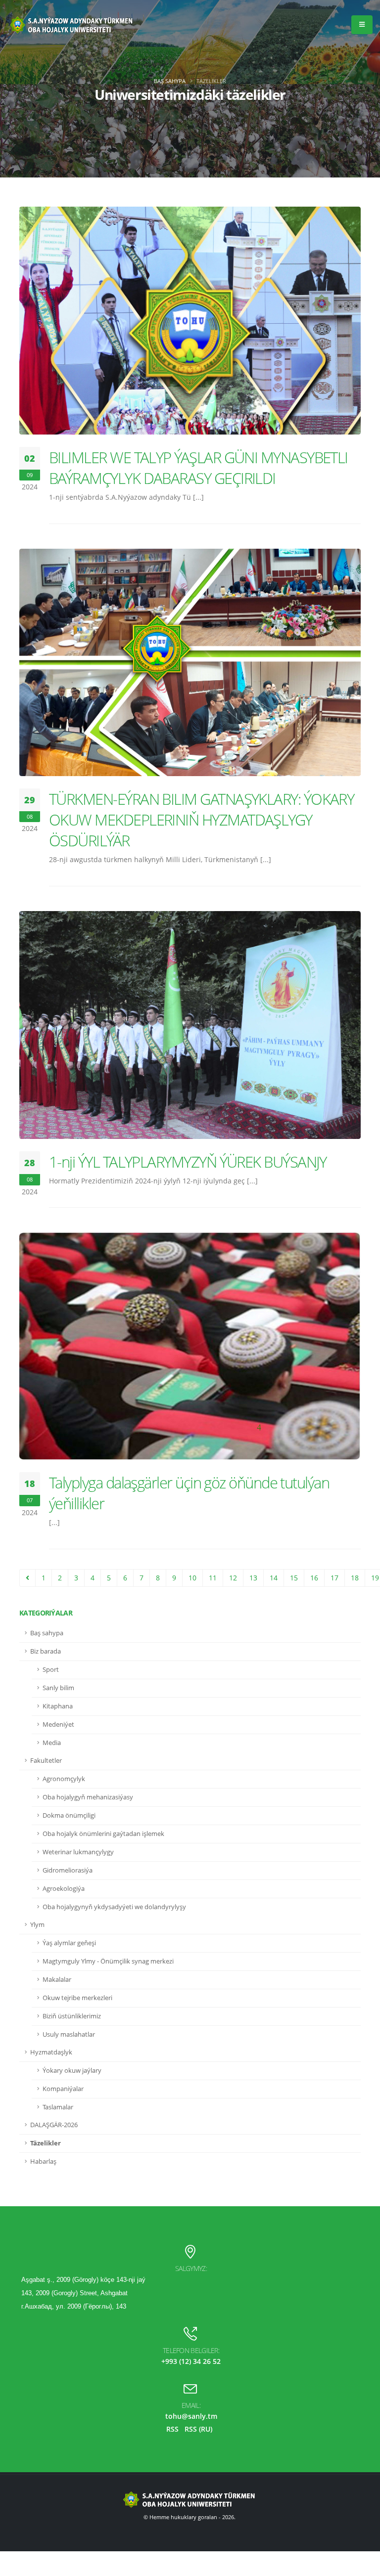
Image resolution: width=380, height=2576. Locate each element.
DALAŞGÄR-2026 (54, 2125)
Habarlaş (43, 2161)
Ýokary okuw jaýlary (72, 2071)
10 (192, 1578)
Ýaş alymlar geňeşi (69, 1943)
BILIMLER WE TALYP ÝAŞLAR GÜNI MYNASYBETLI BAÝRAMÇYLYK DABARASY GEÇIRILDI (198, 468)
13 (253, 1578)
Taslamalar (58, 2107)
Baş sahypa (170, 81)
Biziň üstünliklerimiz (72, 2016)
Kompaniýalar (63, 2089)
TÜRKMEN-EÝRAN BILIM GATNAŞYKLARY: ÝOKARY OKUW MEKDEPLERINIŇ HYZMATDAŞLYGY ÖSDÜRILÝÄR (201, 820)
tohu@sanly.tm (191, 2416)
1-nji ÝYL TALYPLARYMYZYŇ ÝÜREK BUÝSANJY (188, 1162)
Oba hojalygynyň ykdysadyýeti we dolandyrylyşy (114, 1907)
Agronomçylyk (64, 1779)
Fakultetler (46, 1761)
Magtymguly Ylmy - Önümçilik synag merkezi (108, 1961)
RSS (172, 2429)
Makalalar (57, 1980)
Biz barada (46, 1651)
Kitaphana (58, 1706)
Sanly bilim (58, 1688)
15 (294, 1578)
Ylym (37, 1925)
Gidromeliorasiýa (68, 1870)
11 (213, 1578)
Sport (51, 1670)
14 (274, 1578)
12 (233, 1578)
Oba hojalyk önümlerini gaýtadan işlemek (103, 1834)
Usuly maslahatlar (69, 2034)
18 (355, 1578)
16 (314, 1578)
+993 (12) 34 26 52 (191, 2361)
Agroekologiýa (64, 1889)
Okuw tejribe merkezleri (77, 1998)
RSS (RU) (198, 2429)
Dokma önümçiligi (69, 1815)
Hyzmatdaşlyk (51, 2052)
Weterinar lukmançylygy (78, 1852)
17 (334, 1578)
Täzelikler (46, 2143)
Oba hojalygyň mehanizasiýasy (88, 1797)
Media (52, 1743)
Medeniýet (58, 1725)
